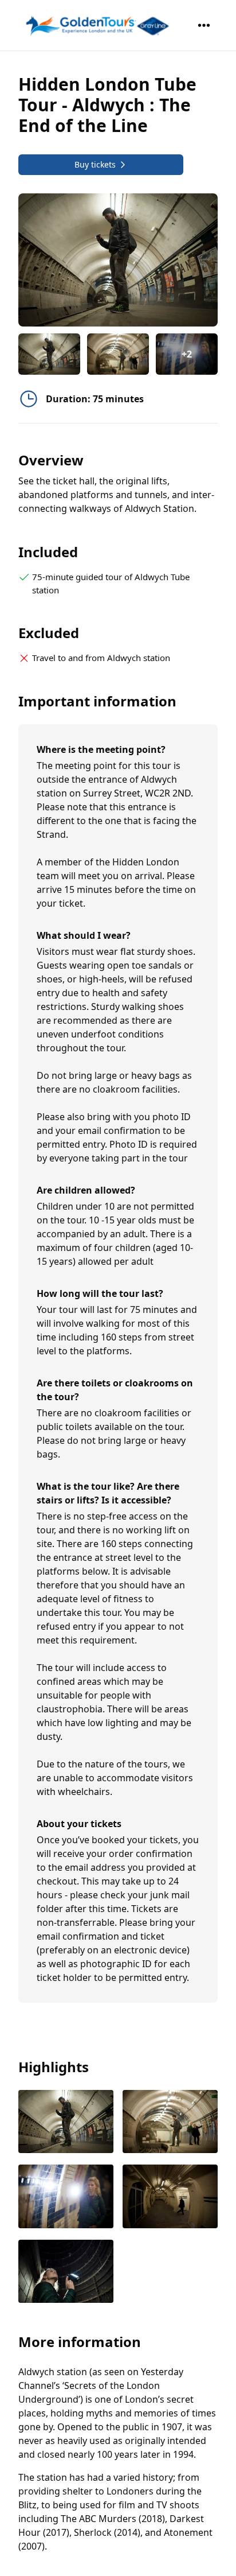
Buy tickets (95, 164)
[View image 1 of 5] (49, 354)
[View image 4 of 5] (170, 2198)
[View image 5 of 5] (66, 2273)
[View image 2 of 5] (118, 354)
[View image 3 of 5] (66, 2198)
